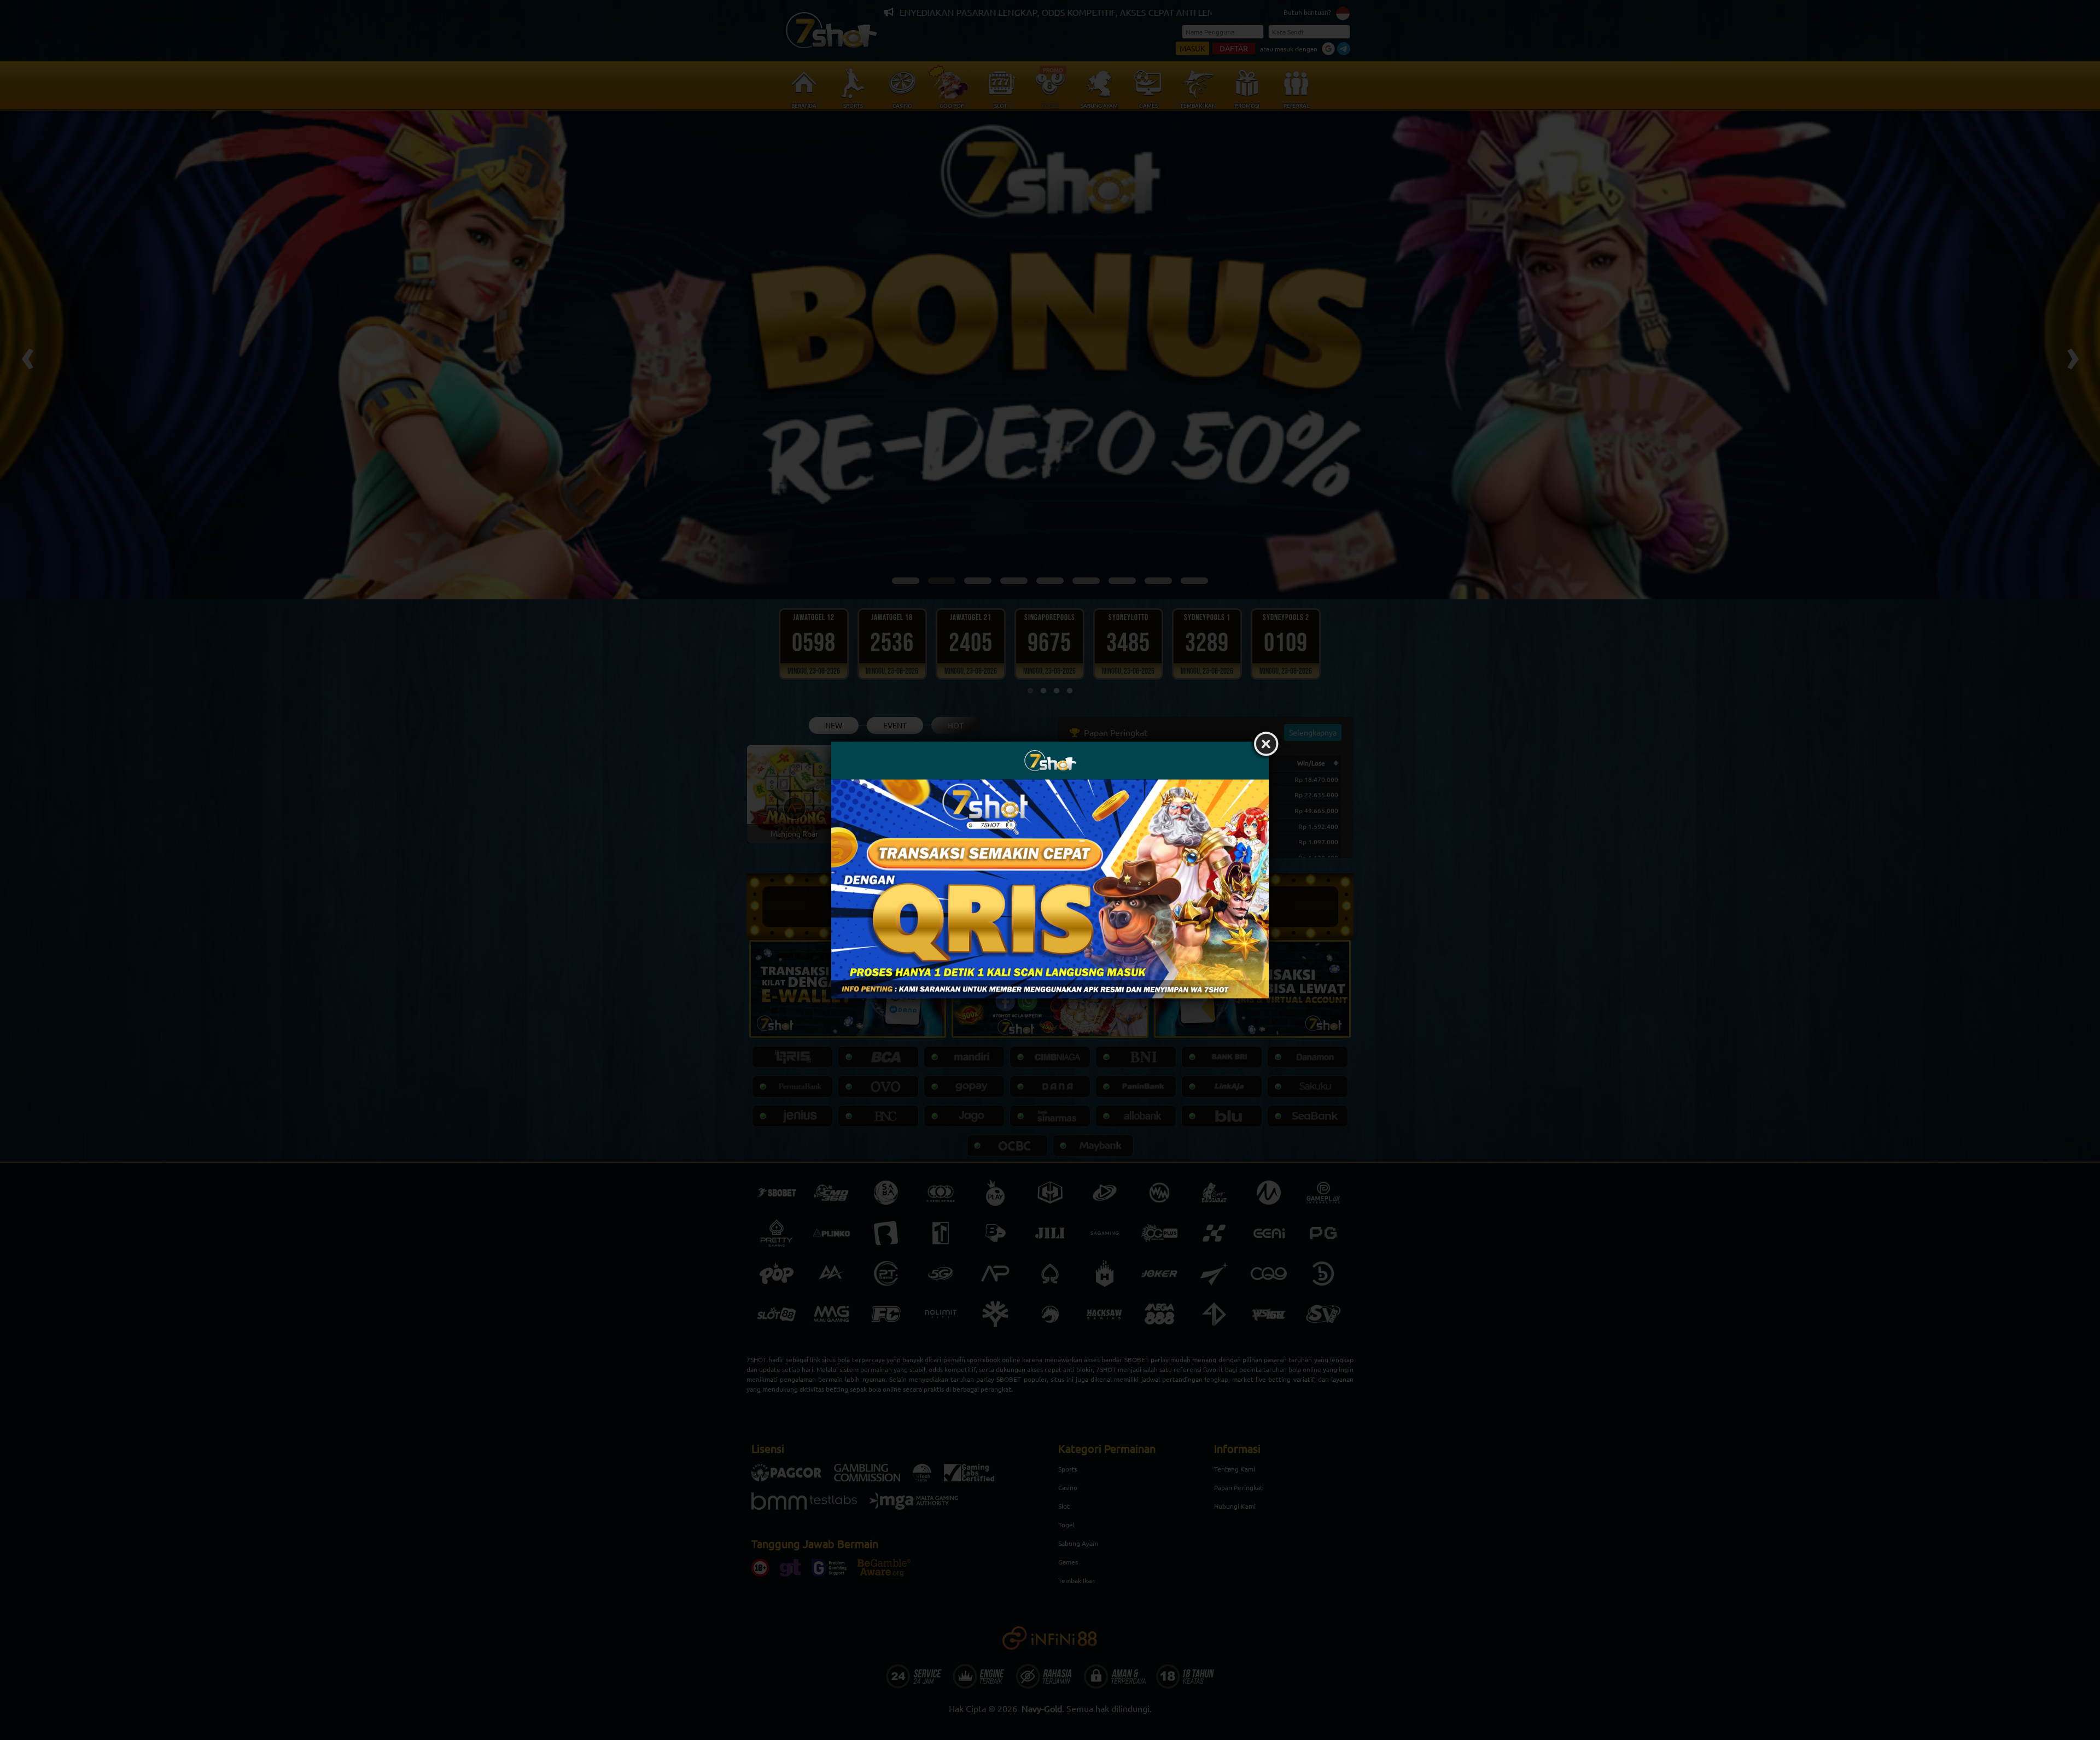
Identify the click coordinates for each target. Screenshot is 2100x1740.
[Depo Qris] (1050, 889)
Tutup (1266, 745)
